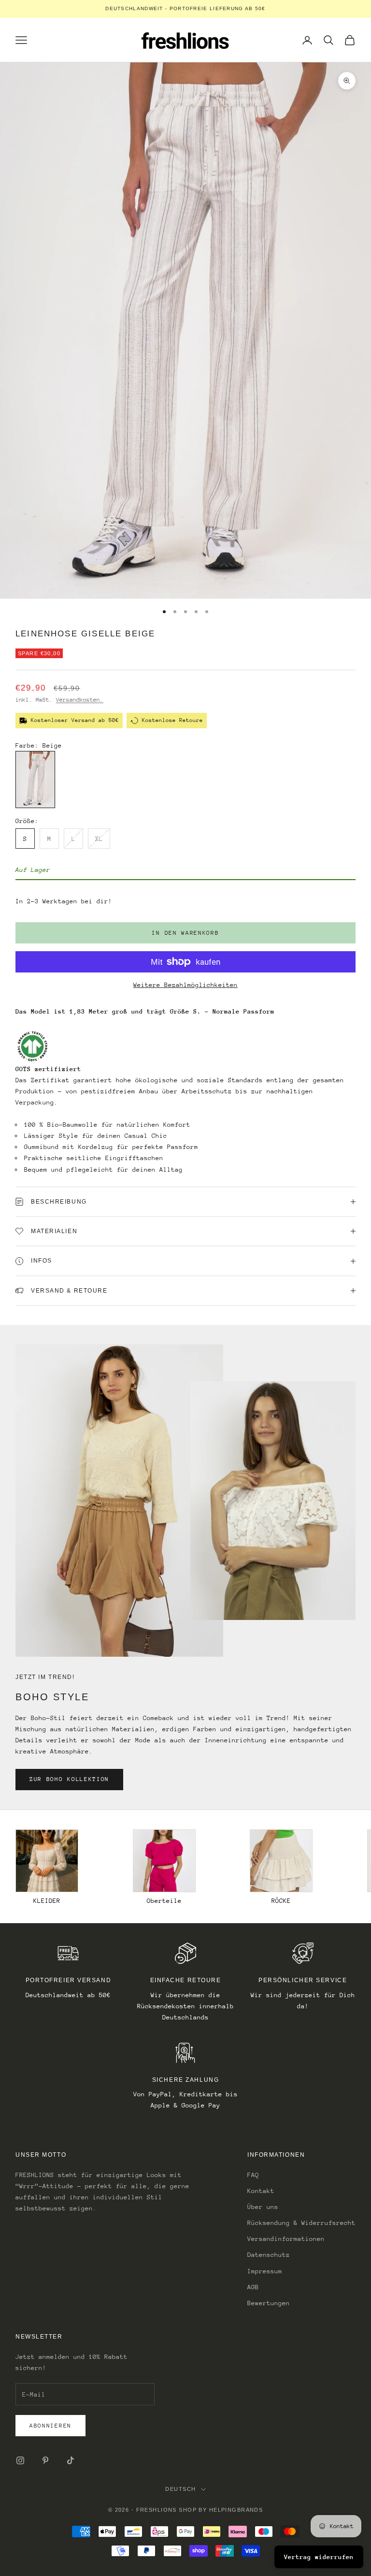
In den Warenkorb (185, 933)
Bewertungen (269, 2303)
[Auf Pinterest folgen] (45, 2460)
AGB (253, 2287)
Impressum (265, 2271)
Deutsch (180, 2489)
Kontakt (261, 2191)
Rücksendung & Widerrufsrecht (301, 2223)
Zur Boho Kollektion (69, 1779)
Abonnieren (50, 2426)
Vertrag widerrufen (319, 2557)
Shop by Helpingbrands (221, 2510)
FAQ (253, 2175)
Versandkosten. (80, 700)
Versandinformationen (286, 2239)
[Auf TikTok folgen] (71, 2460)
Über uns (263, 2207)
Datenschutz (269, 2255)
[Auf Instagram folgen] (20, 2460)
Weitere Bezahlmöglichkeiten (185, 985)
